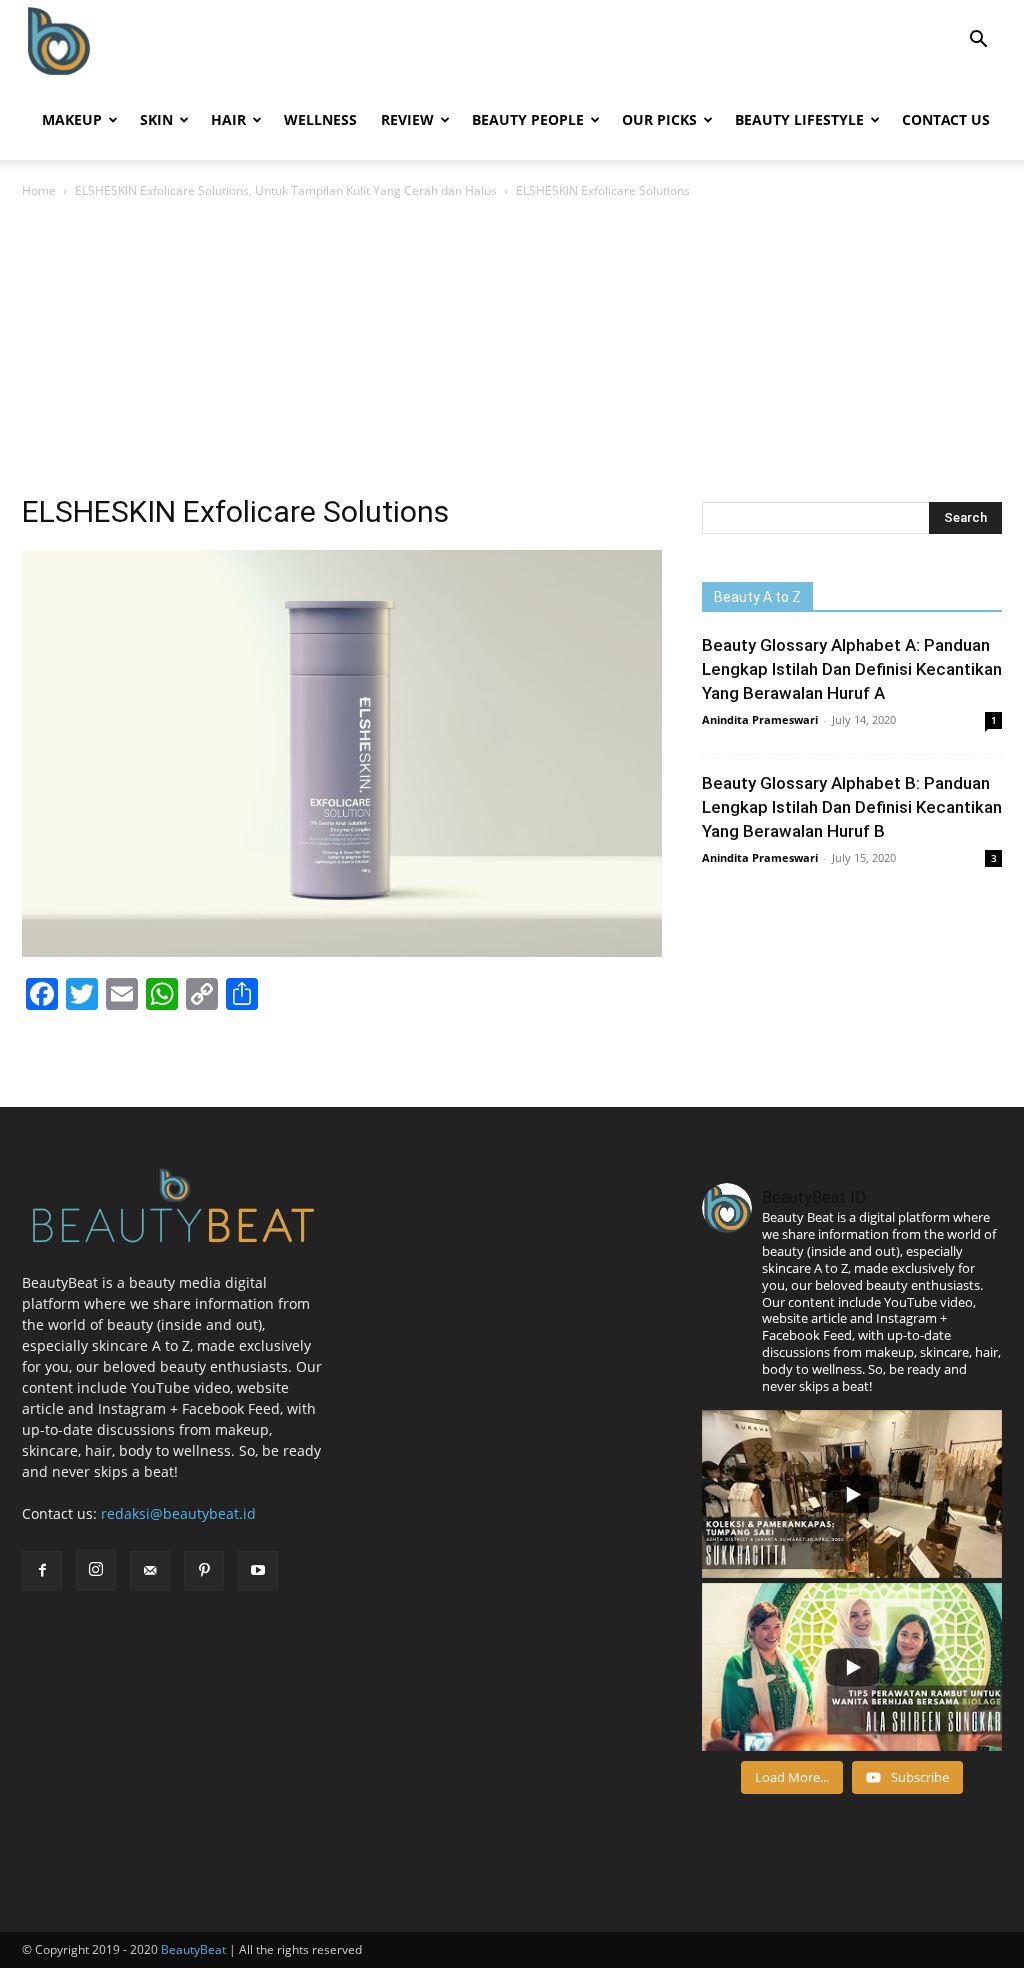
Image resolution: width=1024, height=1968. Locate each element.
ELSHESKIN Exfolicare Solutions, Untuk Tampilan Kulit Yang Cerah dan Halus (286, 190)
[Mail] (150, 1571)
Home (39, 190)
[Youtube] (258, 1571)
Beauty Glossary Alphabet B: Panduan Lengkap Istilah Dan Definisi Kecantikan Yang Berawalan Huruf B (852, 807)
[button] (978, 41)
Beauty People (528, 119)
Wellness (320, 119)
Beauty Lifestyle (799, 119)
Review (407, 119)
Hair (228, 119)
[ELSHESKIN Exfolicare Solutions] (342, 951)
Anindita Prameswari (760, 719)
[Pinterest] (204, 1571)
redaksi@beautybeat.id (178, 1513)
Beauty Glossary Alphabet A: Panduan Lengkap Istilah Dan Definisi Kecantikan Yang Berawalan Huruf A (852, 669)
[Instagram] (96, 1570)
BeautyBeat (193, 1949)
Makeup (72, 119)
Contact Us (946, 119)
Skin (156, 119)
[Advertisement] (512, 352)
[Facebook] (42, 1571)
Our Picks (659, 119)
